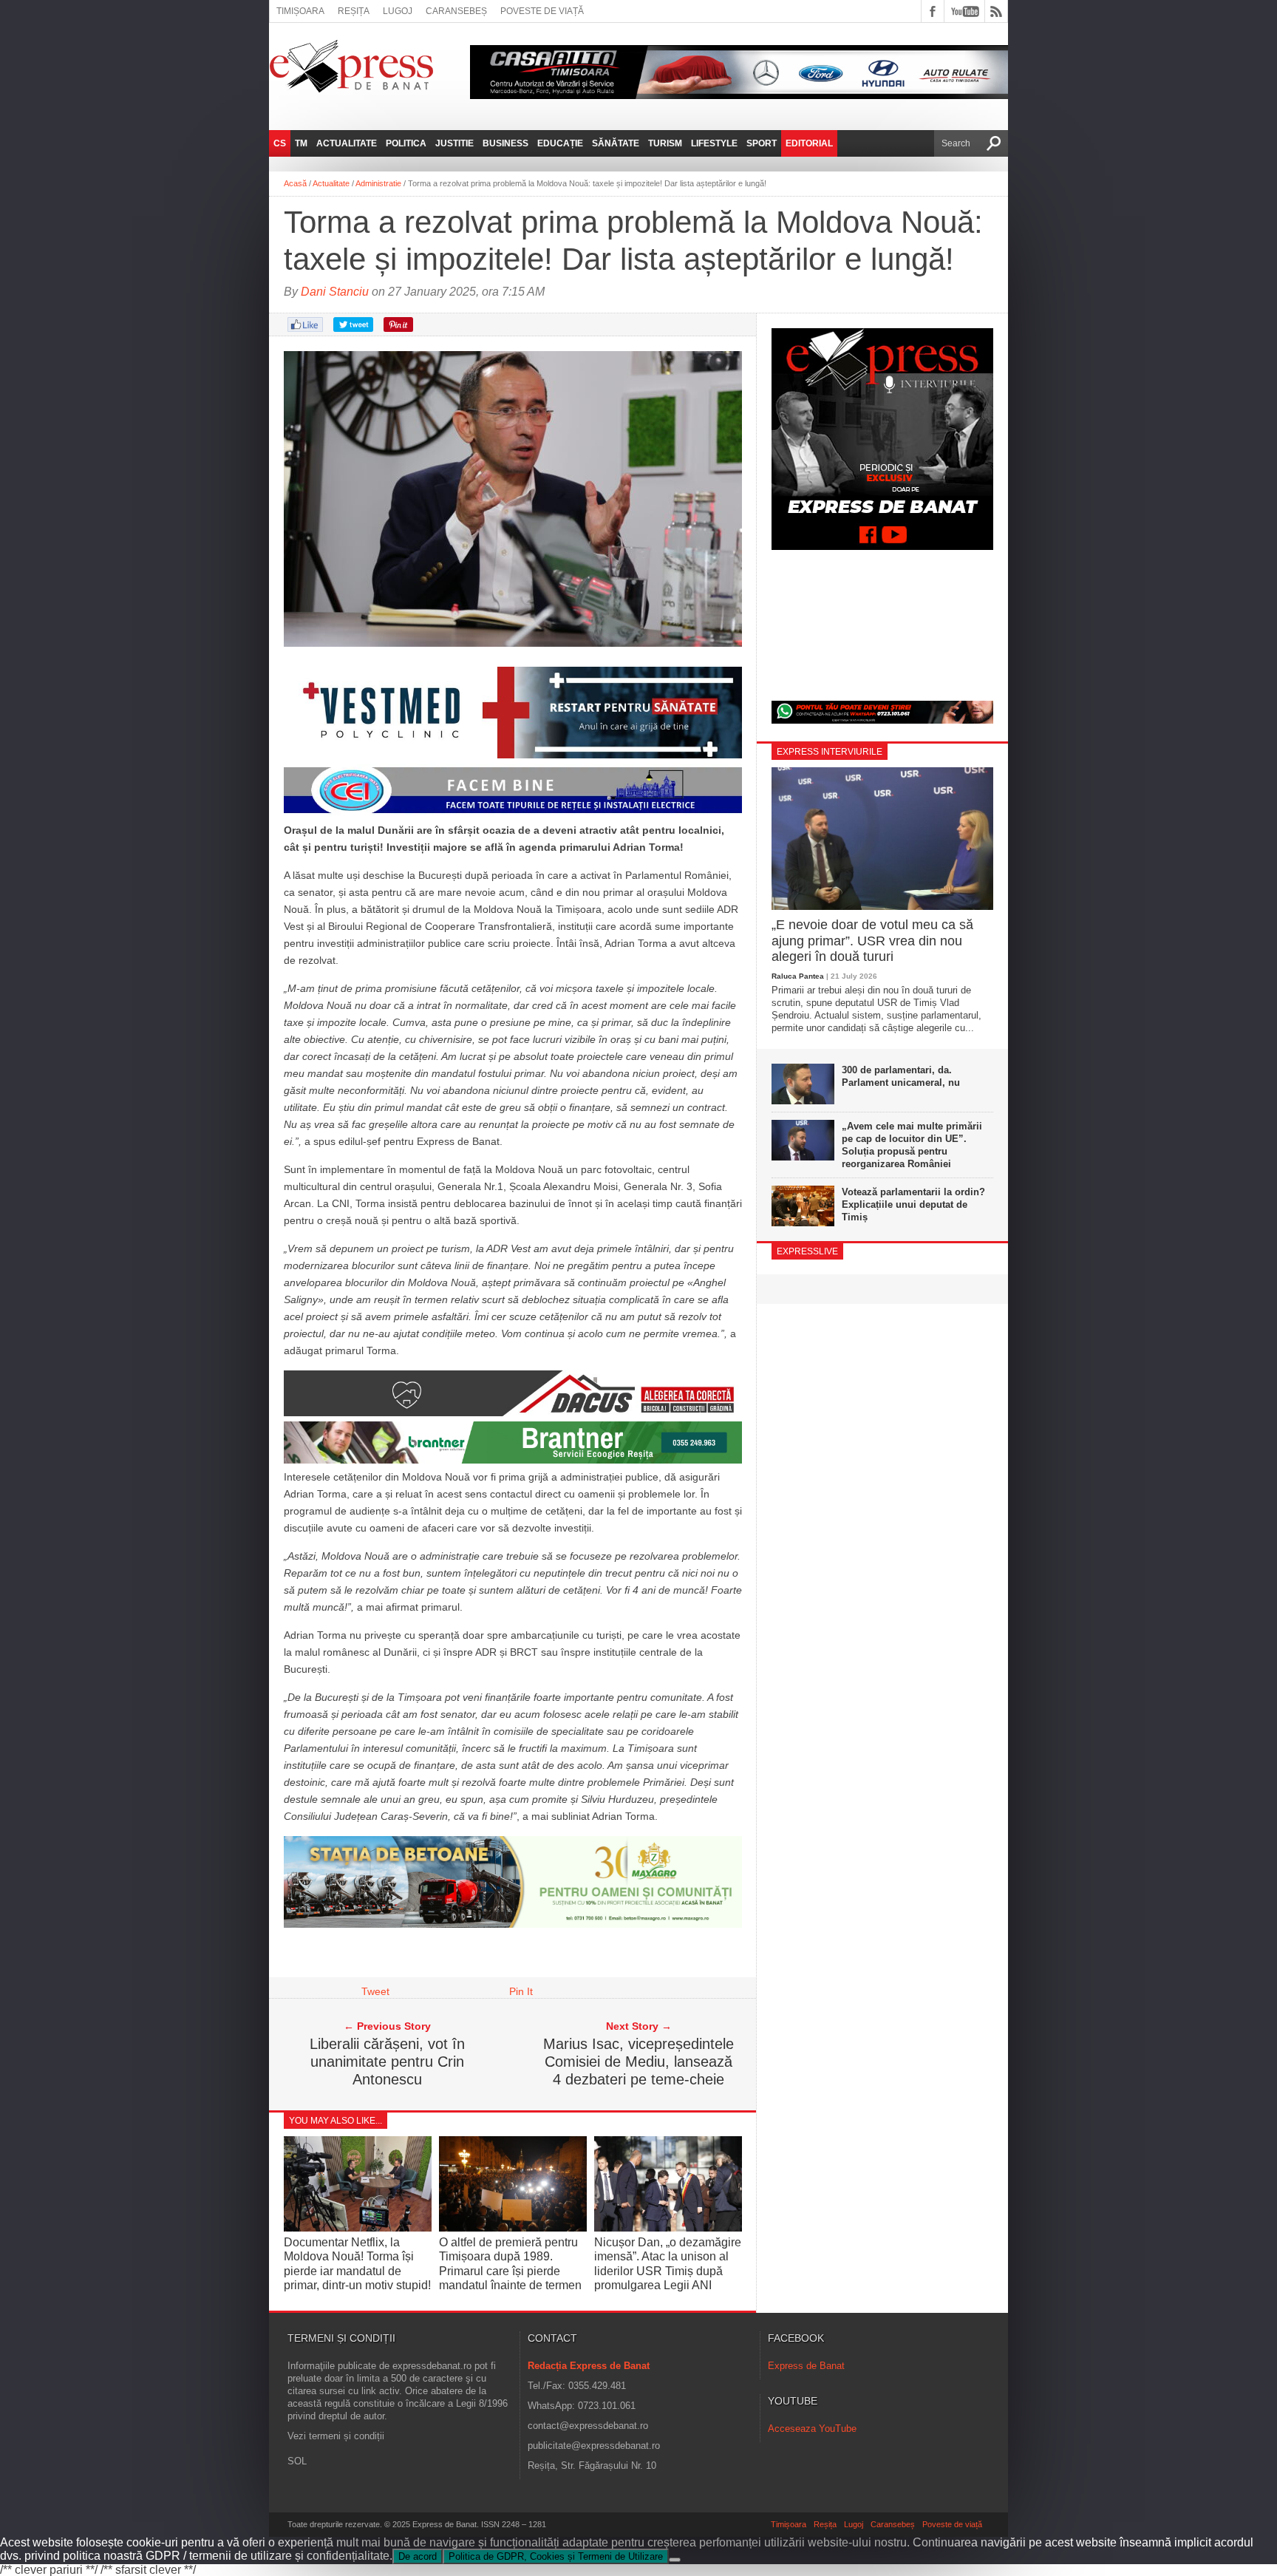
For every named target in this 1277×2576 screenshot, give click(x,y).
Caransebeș (456, 11)
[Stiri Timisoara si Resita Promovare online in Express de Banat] (513, 1924)
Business (505, 143)
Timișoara (300, 11)
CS (280, 143)
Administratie (378, 183)
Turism (665, 143)
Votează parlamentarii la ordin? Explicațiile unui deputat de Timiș (913, 1204)
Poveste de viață (542, 11)
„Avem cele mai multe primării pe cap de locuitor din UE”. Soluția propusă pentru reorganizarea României (912, 1145)
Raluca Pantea (798, 976)
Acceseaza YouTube (812, 2429)
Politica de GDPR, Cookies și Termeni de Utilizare (556, 2556)
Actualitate (347, 143)
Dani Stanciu (335, 292)
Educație (560, 143)
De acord (418, 2556)
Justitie (454, 143)
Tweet (375, 1991)
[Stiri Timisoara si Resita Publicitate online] (513, 1413)
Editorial (809, 143)
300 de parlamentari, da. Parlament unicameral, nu (901, 1076)
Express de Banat (806, 2366)
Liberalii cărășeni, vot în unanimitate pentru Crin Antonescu (387, 2062)
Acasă (295, 183)
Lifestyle (714, 143)
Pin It (521, 1991)
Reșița (354, 11)
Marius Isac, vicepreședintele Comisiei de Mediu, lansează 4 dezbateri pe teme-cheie (638, 2062)
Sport (762, 143)
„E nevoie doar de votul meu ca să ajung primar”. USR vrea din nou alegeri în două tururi (872, 941)
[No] (675, 2560)
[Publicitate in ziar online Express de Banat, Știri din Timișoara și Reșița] (513, 813)
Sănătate (616, 143)
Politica (406, 143)
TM (301, 143)
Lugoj (398, 11)
